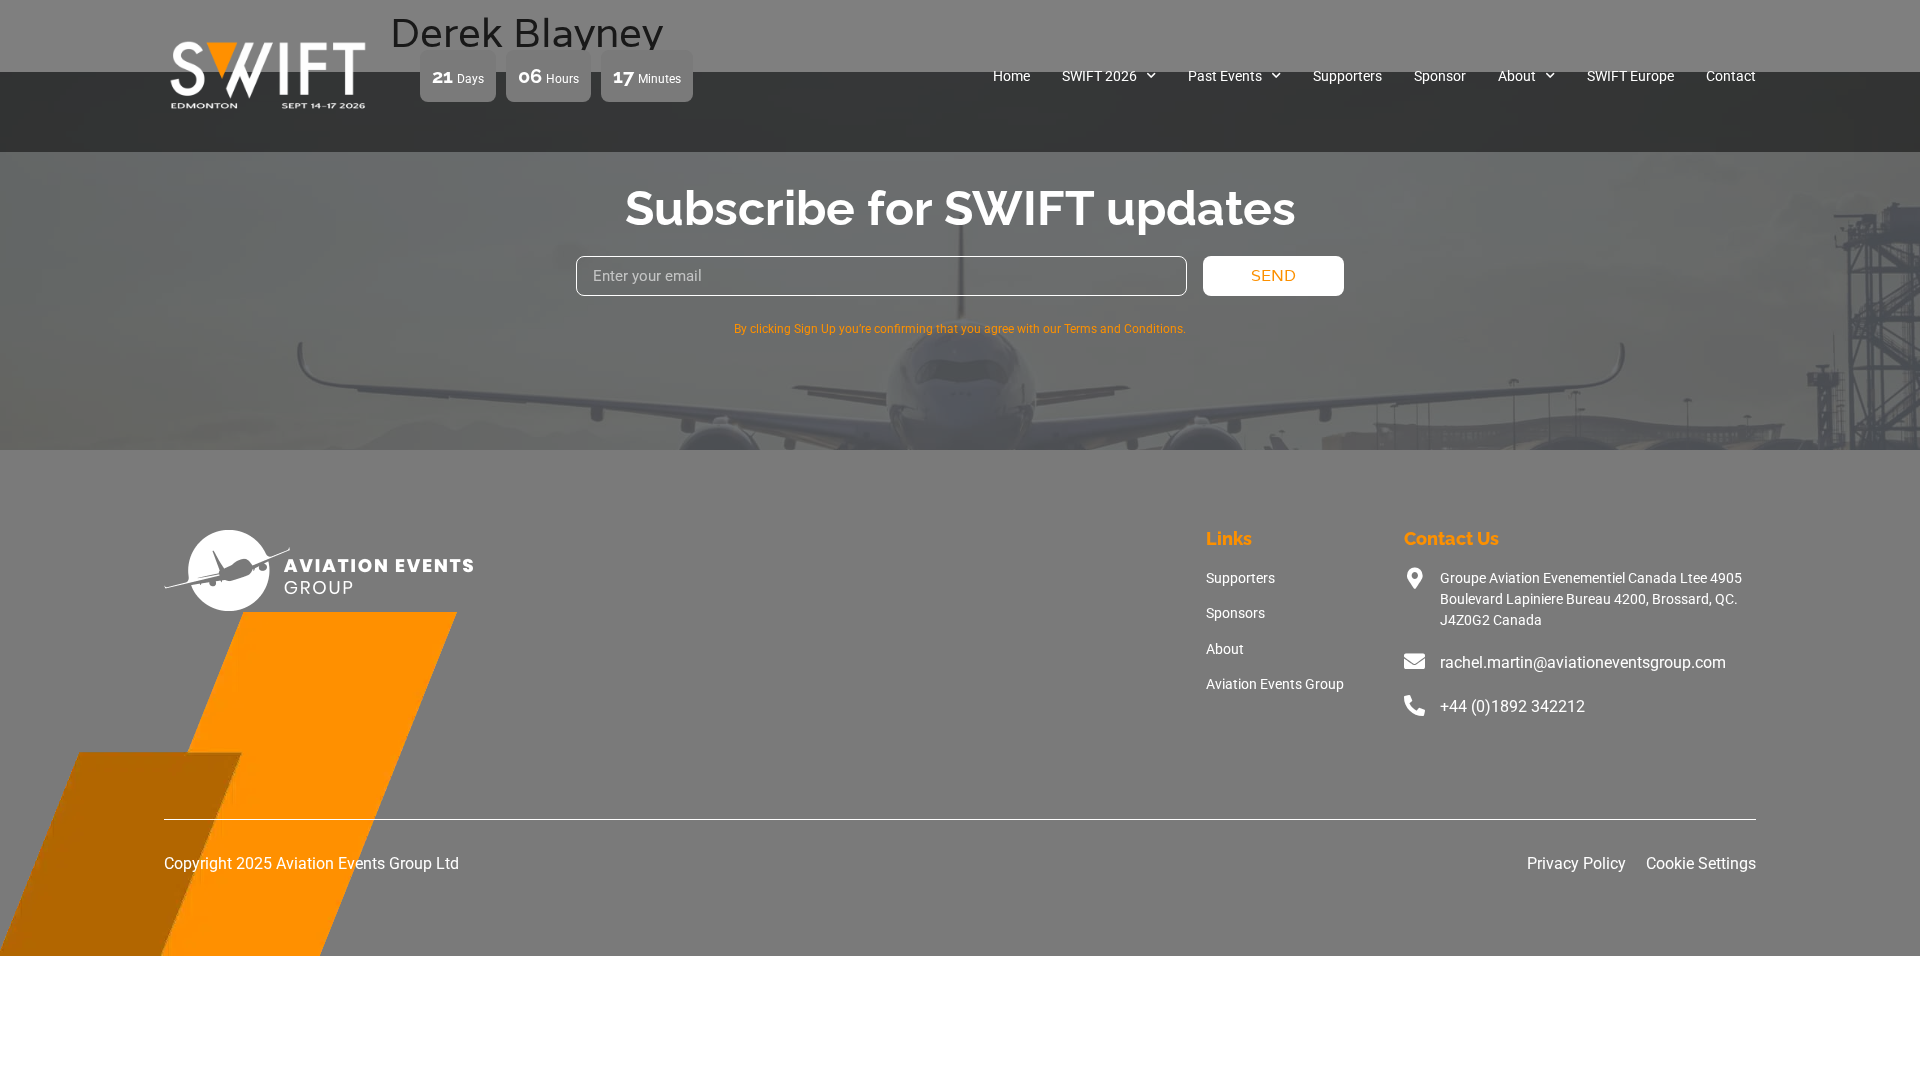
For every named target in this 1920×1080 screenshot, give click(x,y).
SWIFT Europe (1630, 76)
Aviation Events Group (1275, 684)
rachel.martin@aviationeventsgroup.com (1583, 662)
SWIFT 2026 (1099, 76)
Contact (1731, 76)
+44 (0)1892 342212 (1512, 706)
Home (1011, 76)
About (1517, 76)
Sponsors (1235, 613)
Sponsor (1440, 76)
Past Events (1225, 76)
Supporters (1347, 76)
